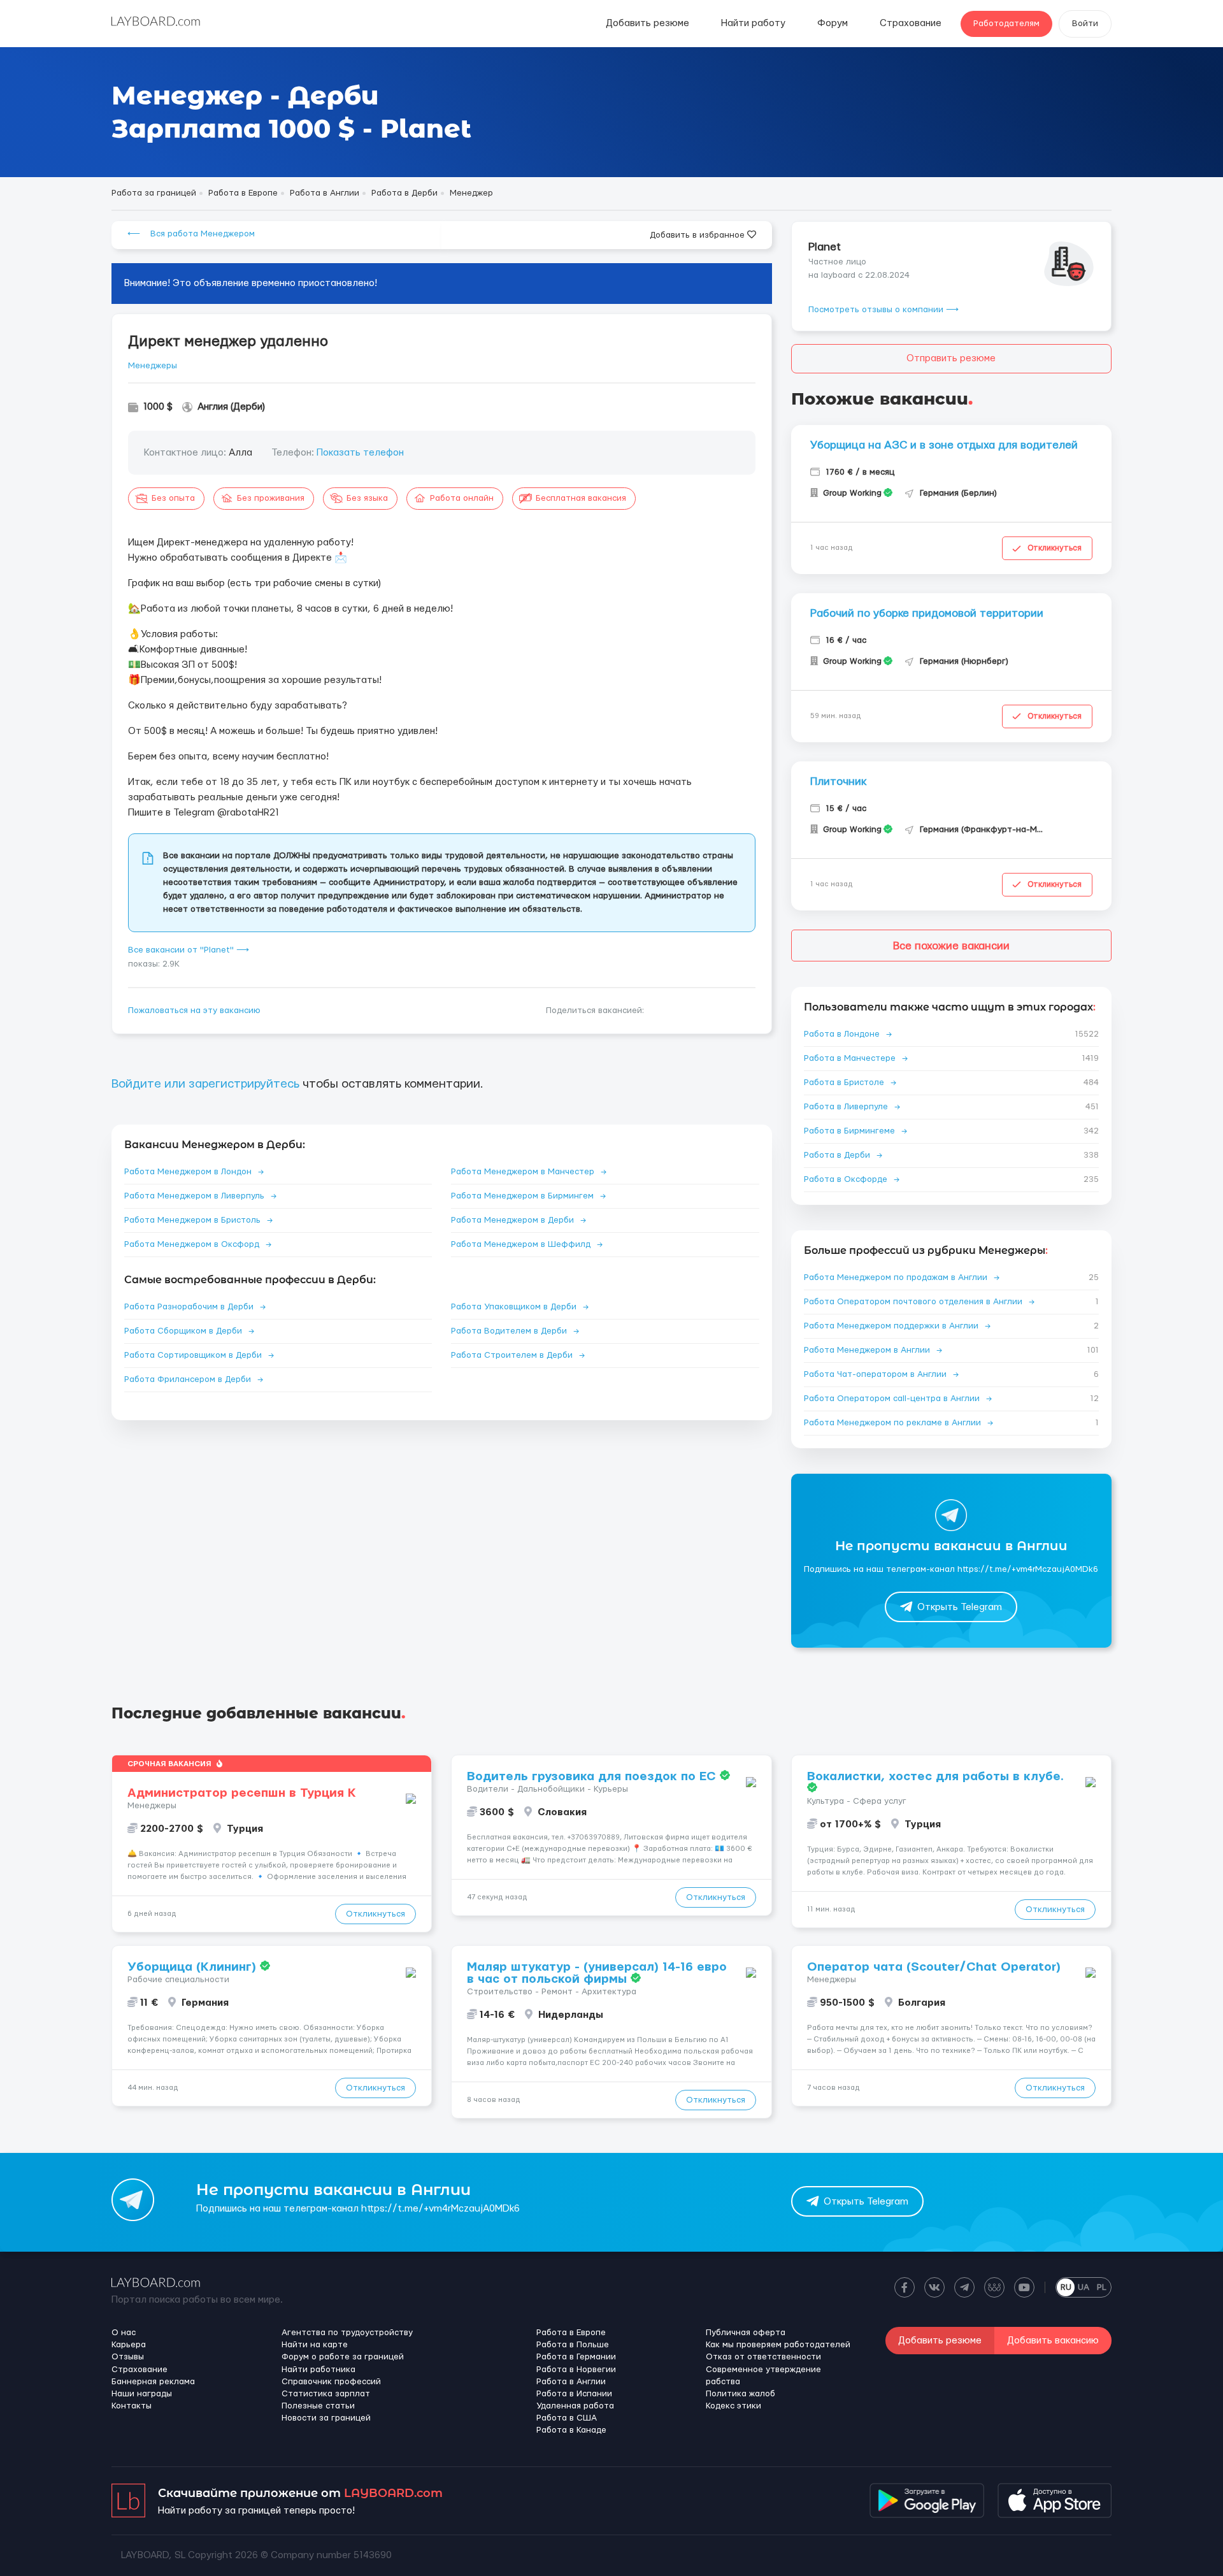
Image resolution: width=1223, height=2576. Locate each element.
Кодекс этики (733, 2406)
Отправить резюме (951, 358)
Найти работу (753, 23)
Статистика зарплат (326, 2394)
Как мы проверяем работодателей (778, 2345)
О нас (124, 2333)
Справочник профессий (331, 2382)
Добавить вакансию (1053, 2341)
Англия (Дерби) (231, 407)
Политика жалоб (740, 2394)
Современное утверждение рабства (763, 2376)
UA (1084, 2287)
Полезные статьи (318, 2406)
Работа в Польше (573, 2345)
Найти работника (318, 2370)
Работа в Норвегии (576, 2370)
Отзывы (128, 2357)
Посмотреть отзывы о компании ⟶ (883, 310)
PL (1102, 2287)
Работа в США (567, 2418)
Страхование (911, 23)
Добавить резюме (647, 23)
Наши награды (142, 2394)
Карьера (129, 2345)
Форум (833, 23)
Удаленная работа (575, 2406)
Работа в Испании (574, 2394)
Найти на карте (315, 2345)
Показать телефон (360, 453)
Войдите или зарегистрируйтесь (205, 1084)
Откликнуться (1055, 548)
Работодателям (1006, 24)
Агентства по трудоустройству (347, 2333)
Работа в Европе (571, 2333)
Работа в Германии (576, 2357)
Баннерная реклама (153, 2382)
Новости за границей (326, 2418)
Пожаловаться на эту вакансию (194, 1011)
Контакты (132, 2406)
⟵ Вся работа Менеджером (191, 234)
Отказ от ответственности (763, 2357)
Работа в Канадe (571, 2430)
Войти (1085, 24)
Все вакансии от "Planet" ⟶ (189, 950)
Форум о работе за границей (343, 2357)
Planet (825, 247)
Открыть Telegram (960, 1607)
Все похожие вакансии (951, 946)
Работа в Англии (571, 2382)
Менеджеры (153, 366)
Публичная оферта (746, 2333)
